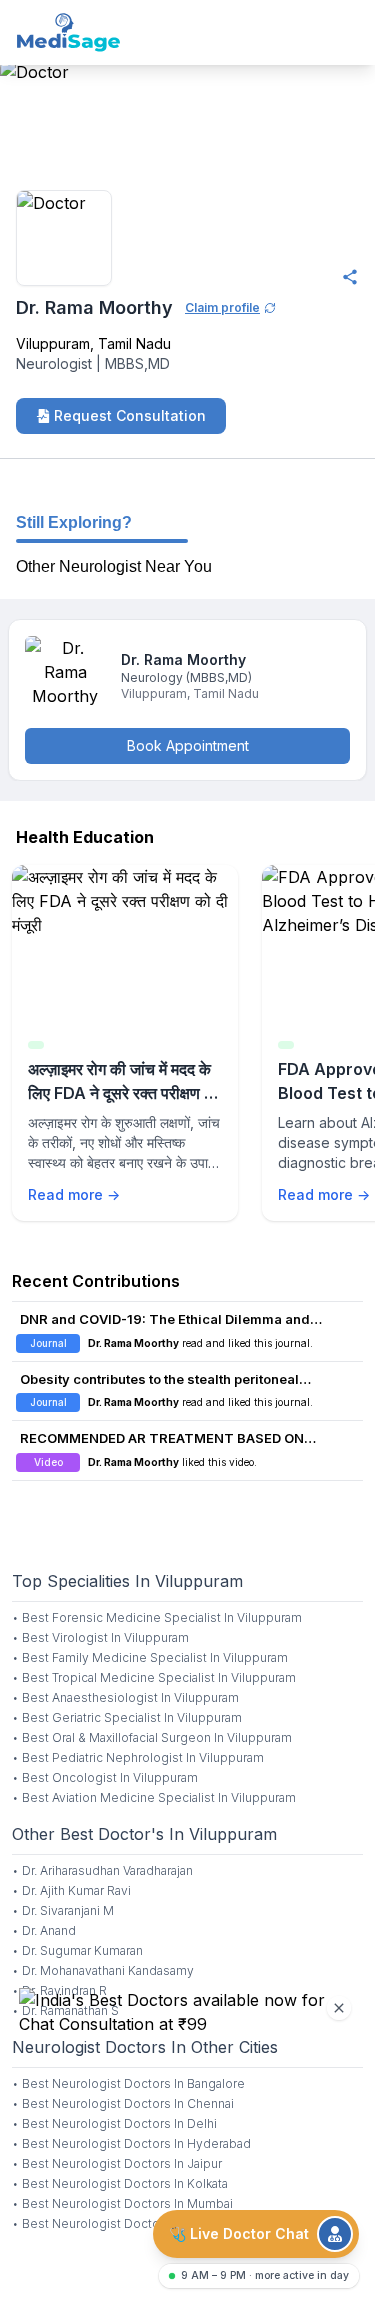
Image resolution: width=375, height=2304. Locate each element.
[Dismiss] (339, 2008)
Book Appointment (188, 745)
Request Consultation (130, 415)
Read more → (74, 1194)
